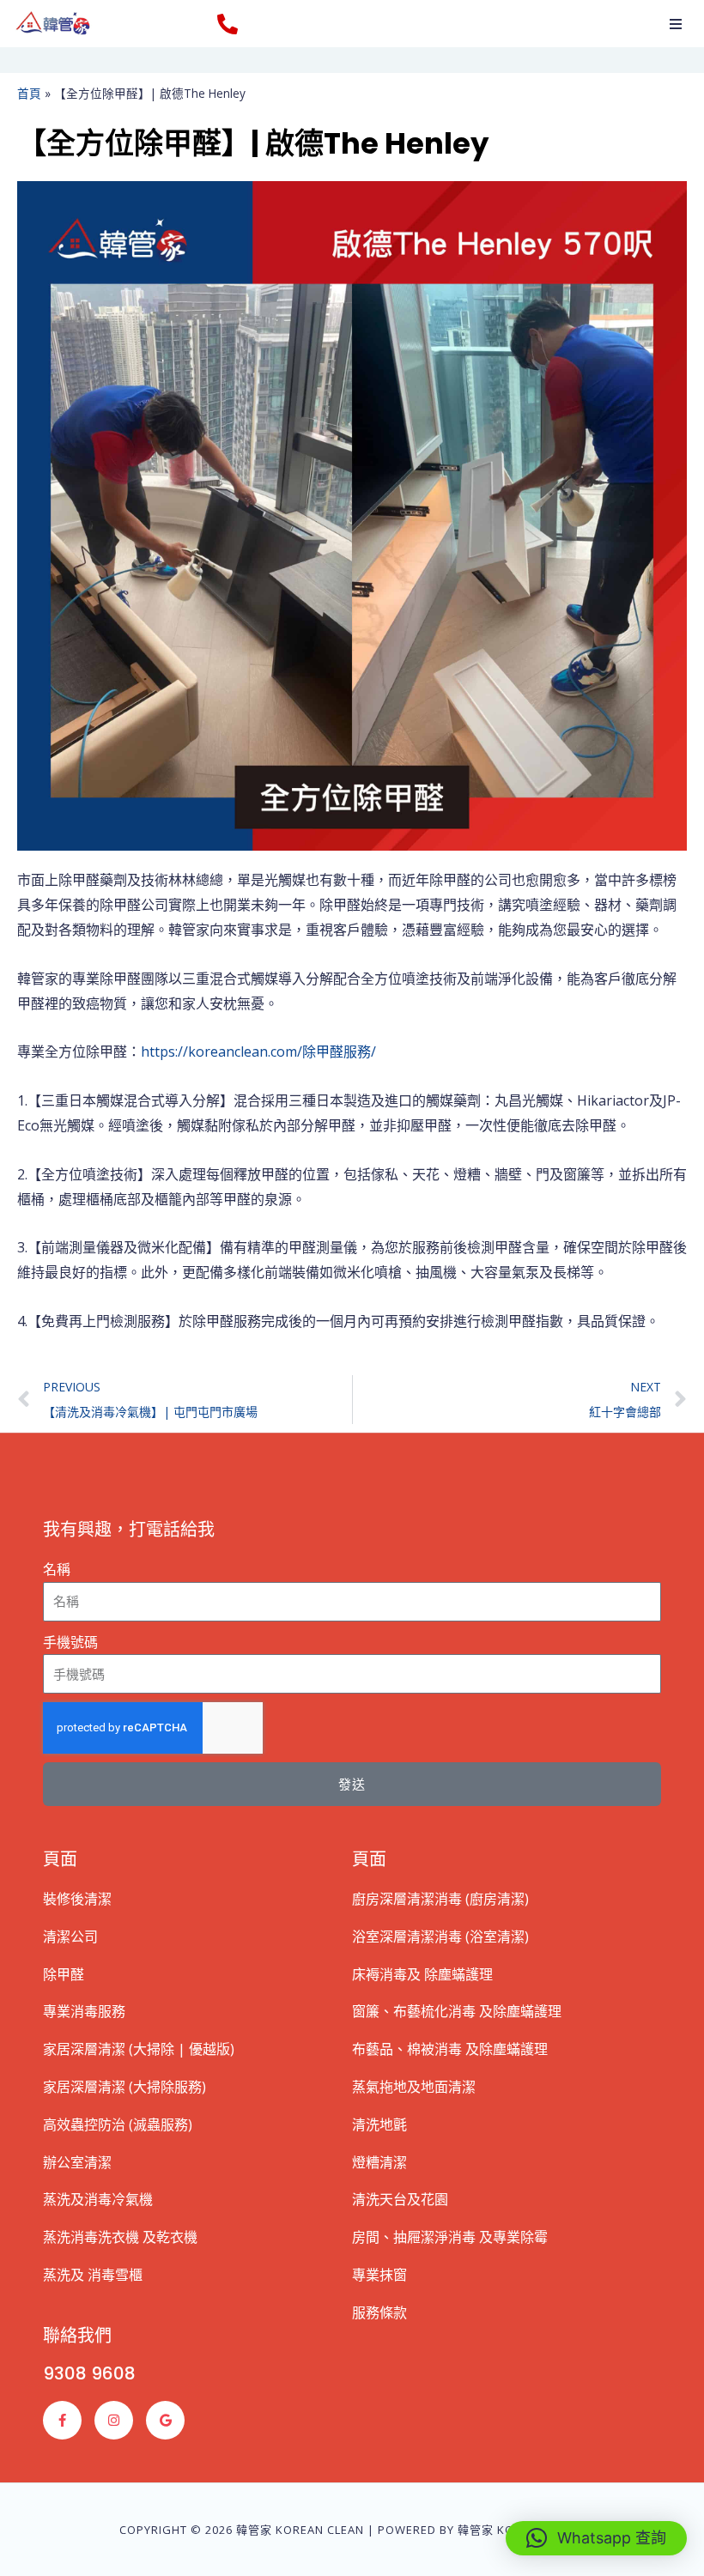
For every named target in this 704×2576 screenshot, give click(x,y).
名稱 (57, 1569)
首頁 (29, 93)
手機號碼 (70, 1642)
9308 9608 (89, 2373)
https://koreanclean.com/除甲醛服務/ (258, 1052)
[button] (676, 24)
